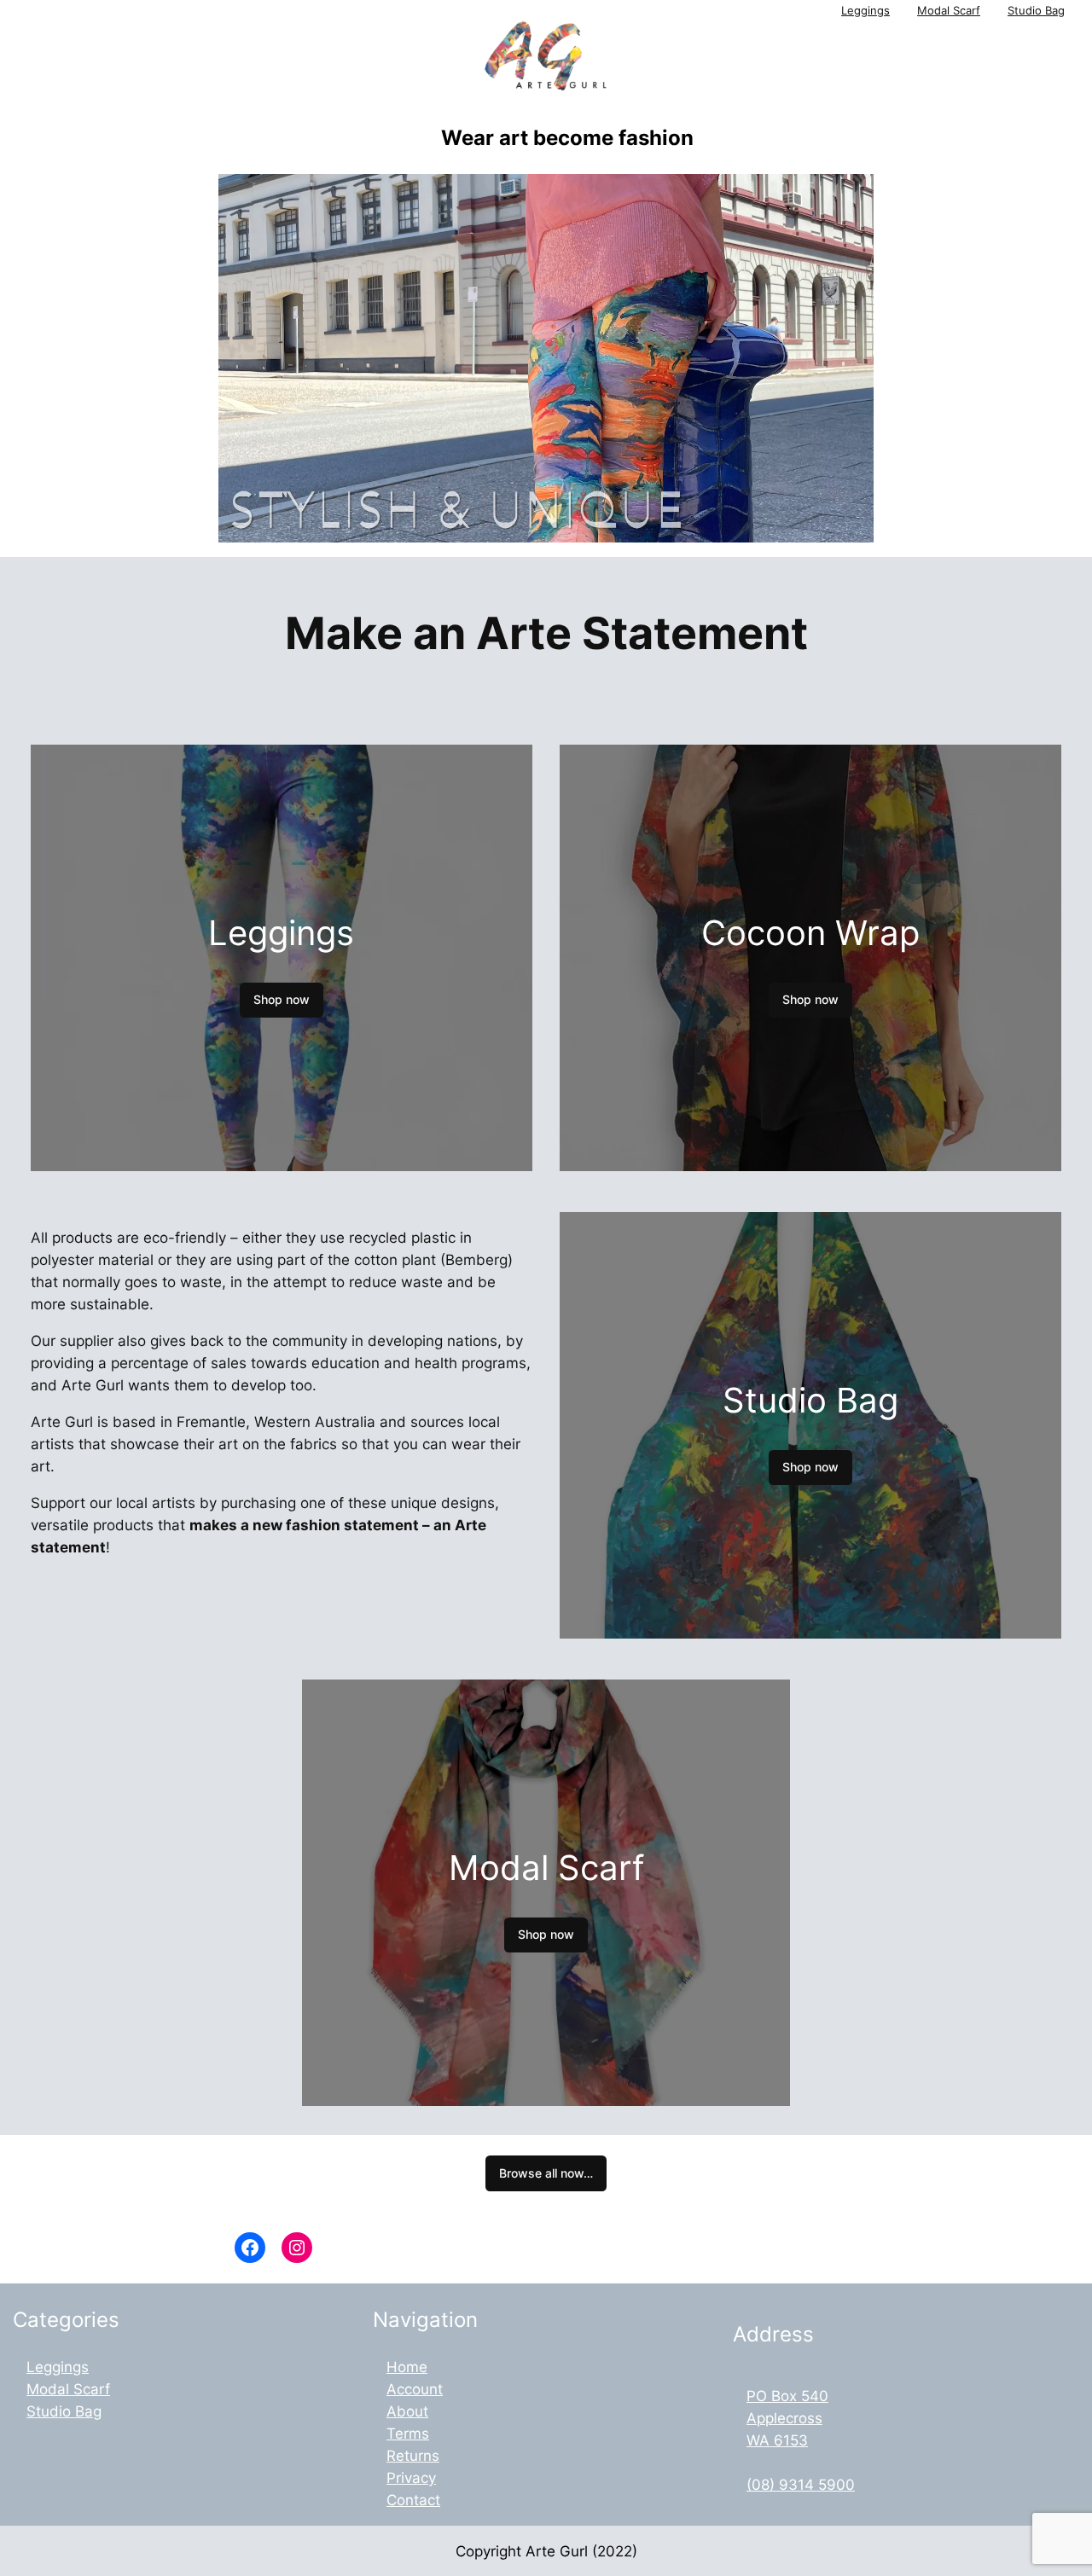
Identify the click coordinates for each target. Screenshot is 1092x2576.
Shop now (282, 999)
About (407, 2411)
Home (407, 2367)
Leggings (865, 11)
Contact (413, 2500)
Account (415, 2389)
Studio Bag (1036, 11)
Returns (413, 2456)
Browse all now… (546, 2173)
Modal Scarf (949, 11)
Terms (408, 2434)
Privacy (411, 2478)
